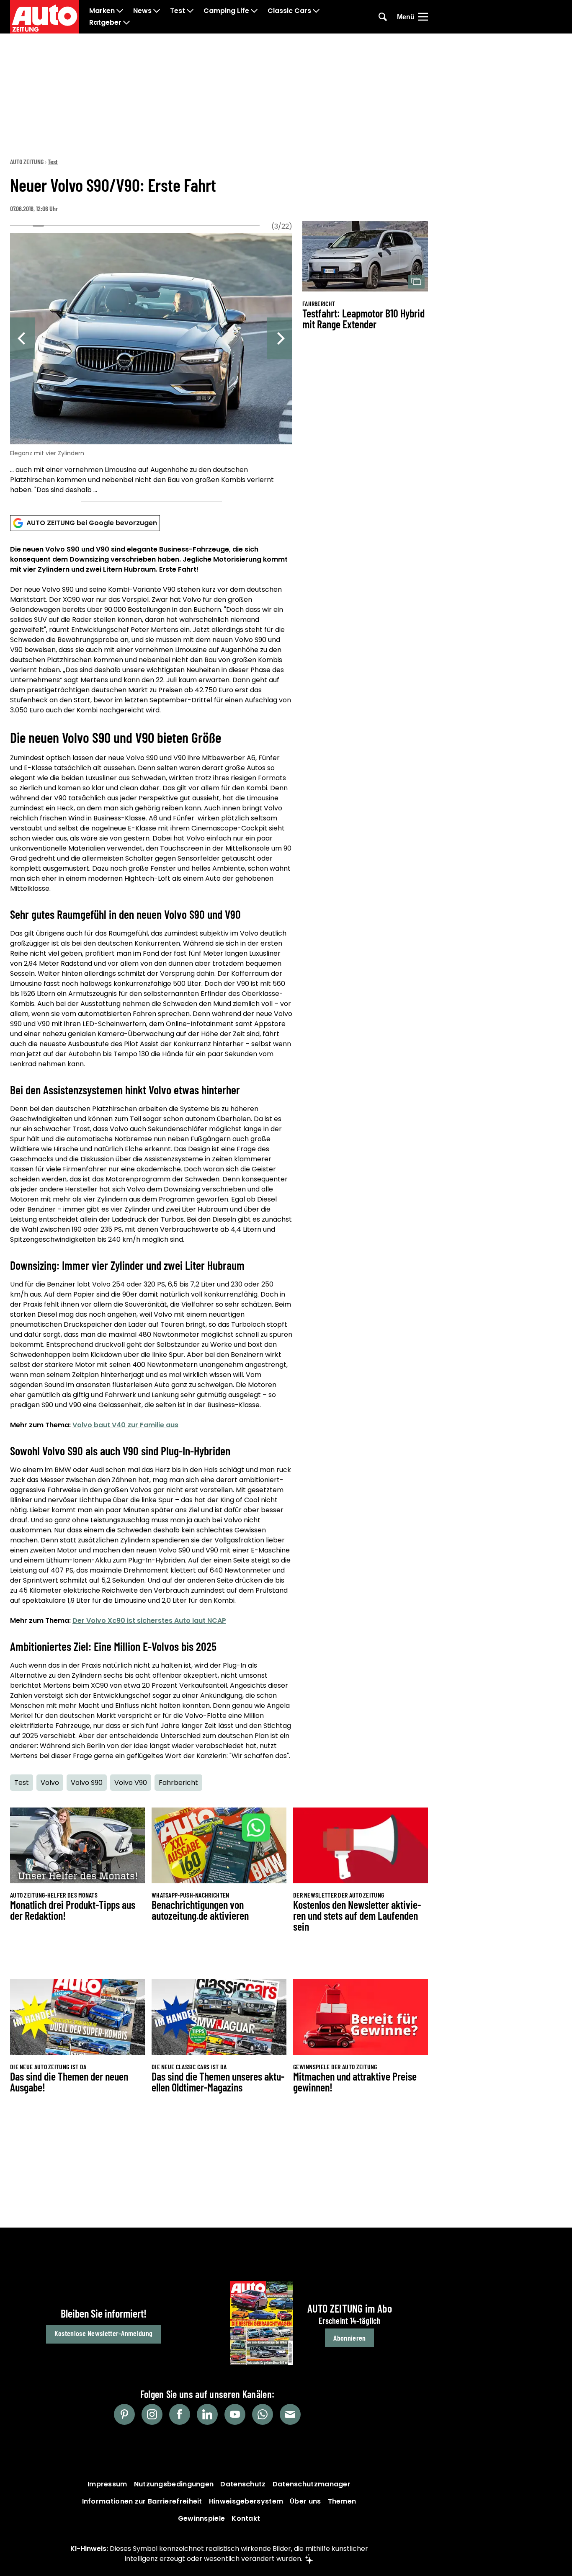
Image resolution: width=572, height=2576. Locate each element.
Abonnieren (349, 2338)
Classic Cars (289, 11)
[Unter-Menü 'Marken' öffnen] (120, 11)
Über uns (305, 2501)
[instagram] (152, 2414)
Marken (102, 11)
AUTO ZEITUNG (27, 161)
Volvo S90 (87, 1783)
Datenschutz (243, 2484)
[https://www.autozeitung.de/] (45, 17)
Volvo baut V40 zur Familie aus (125, 1425)
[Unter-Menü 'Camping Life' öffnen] (254, 11)
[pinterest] (124, 2414)
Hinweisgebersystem (246, 2501)
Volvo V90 (131, 1783)
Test (178, 11)
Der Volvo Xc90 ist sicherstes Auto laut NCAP (149, 1621)
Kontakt (246, 2518)
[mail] (290, 2414)
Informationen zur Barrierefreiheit (142, 2501)
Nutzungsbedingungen (174, 2484)
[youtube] (235, 2414)
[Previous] (23, 338)
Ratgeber (105, 23)
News (142, 11)
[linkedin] (207, 2414)
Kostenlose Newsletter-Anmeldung (103, 2333)
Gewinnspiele (202, 2518)
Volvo (50, 1783)
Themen (342, 2501)
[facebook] (180, 2414)
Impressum (107, 2484)
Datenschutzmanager (312, 2484)
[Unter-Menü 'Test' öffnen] (190, 11)
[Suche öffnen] (383, 17)
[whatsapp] (263, 2414)
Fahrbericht (178, 1783)
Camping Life (226, 11)
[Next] (280, 338)
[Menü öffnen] (423, 17)
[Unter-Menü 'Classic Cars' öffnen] (316, 11)
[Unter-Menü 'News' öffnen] (157, 11)
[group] (151, 365)
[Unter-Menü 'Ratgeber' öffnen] (126, 23)
